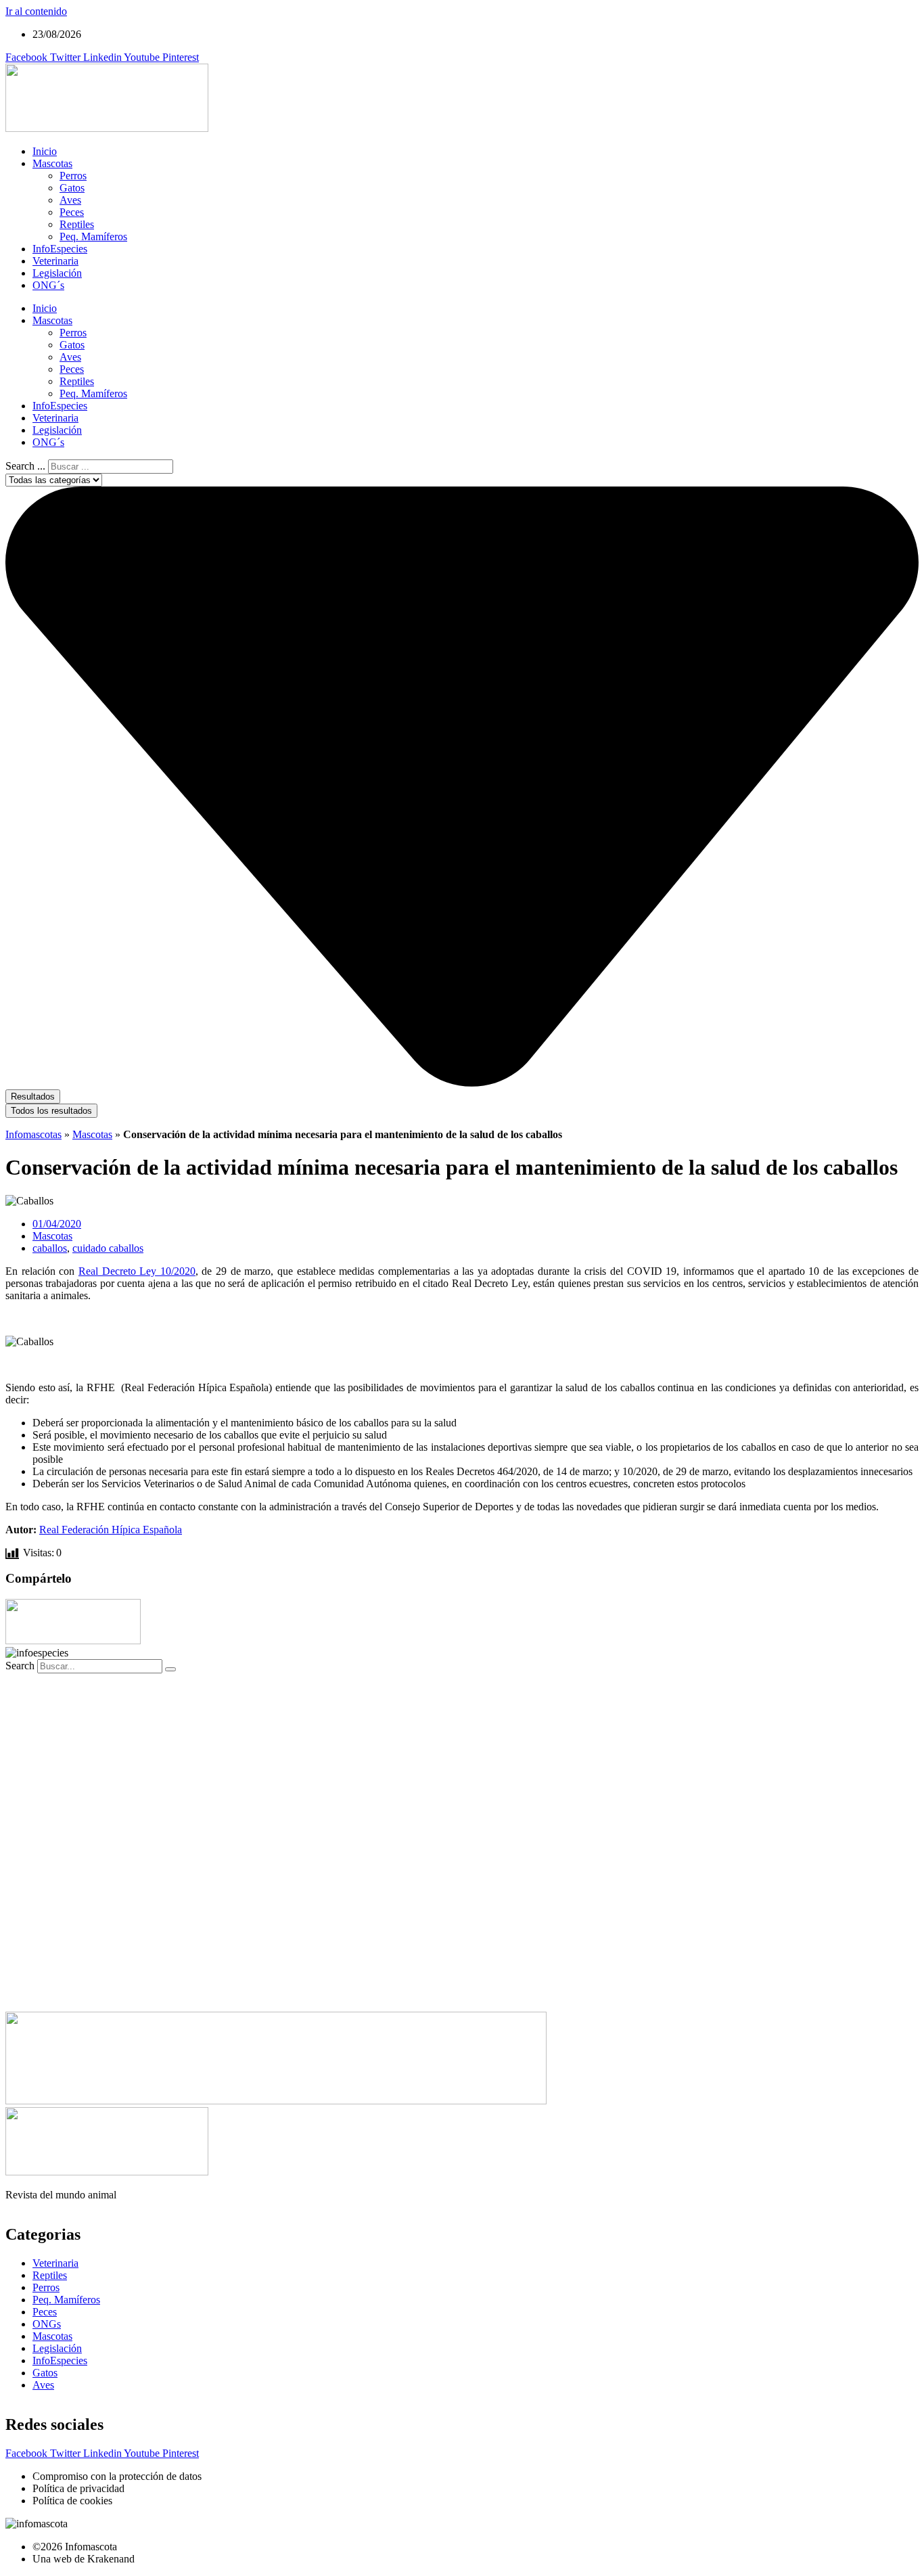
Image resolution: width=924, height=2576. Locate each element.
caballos (50, 1248)
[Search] (170, 1669)
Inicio (45, 151)
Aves (70, 200)
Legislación (57, 273)
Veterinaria (55, 261)
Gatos (72, 188)
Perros (73, 176)
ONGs (47, 2324)
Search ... (25, 466)
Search (20, 1666)
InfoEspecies (60, 249)
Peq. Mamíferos (93, 236)
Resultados (33, 1097)
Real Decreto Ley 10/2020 (137, 1271)
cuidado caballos (108, 1248)
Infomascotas (33, 1134)
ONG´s (48, 285)
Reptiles (77, 224)
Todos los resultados (51, 1111)
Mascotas (52, 163)
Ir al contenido (36, 11)
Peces (72, 212)
